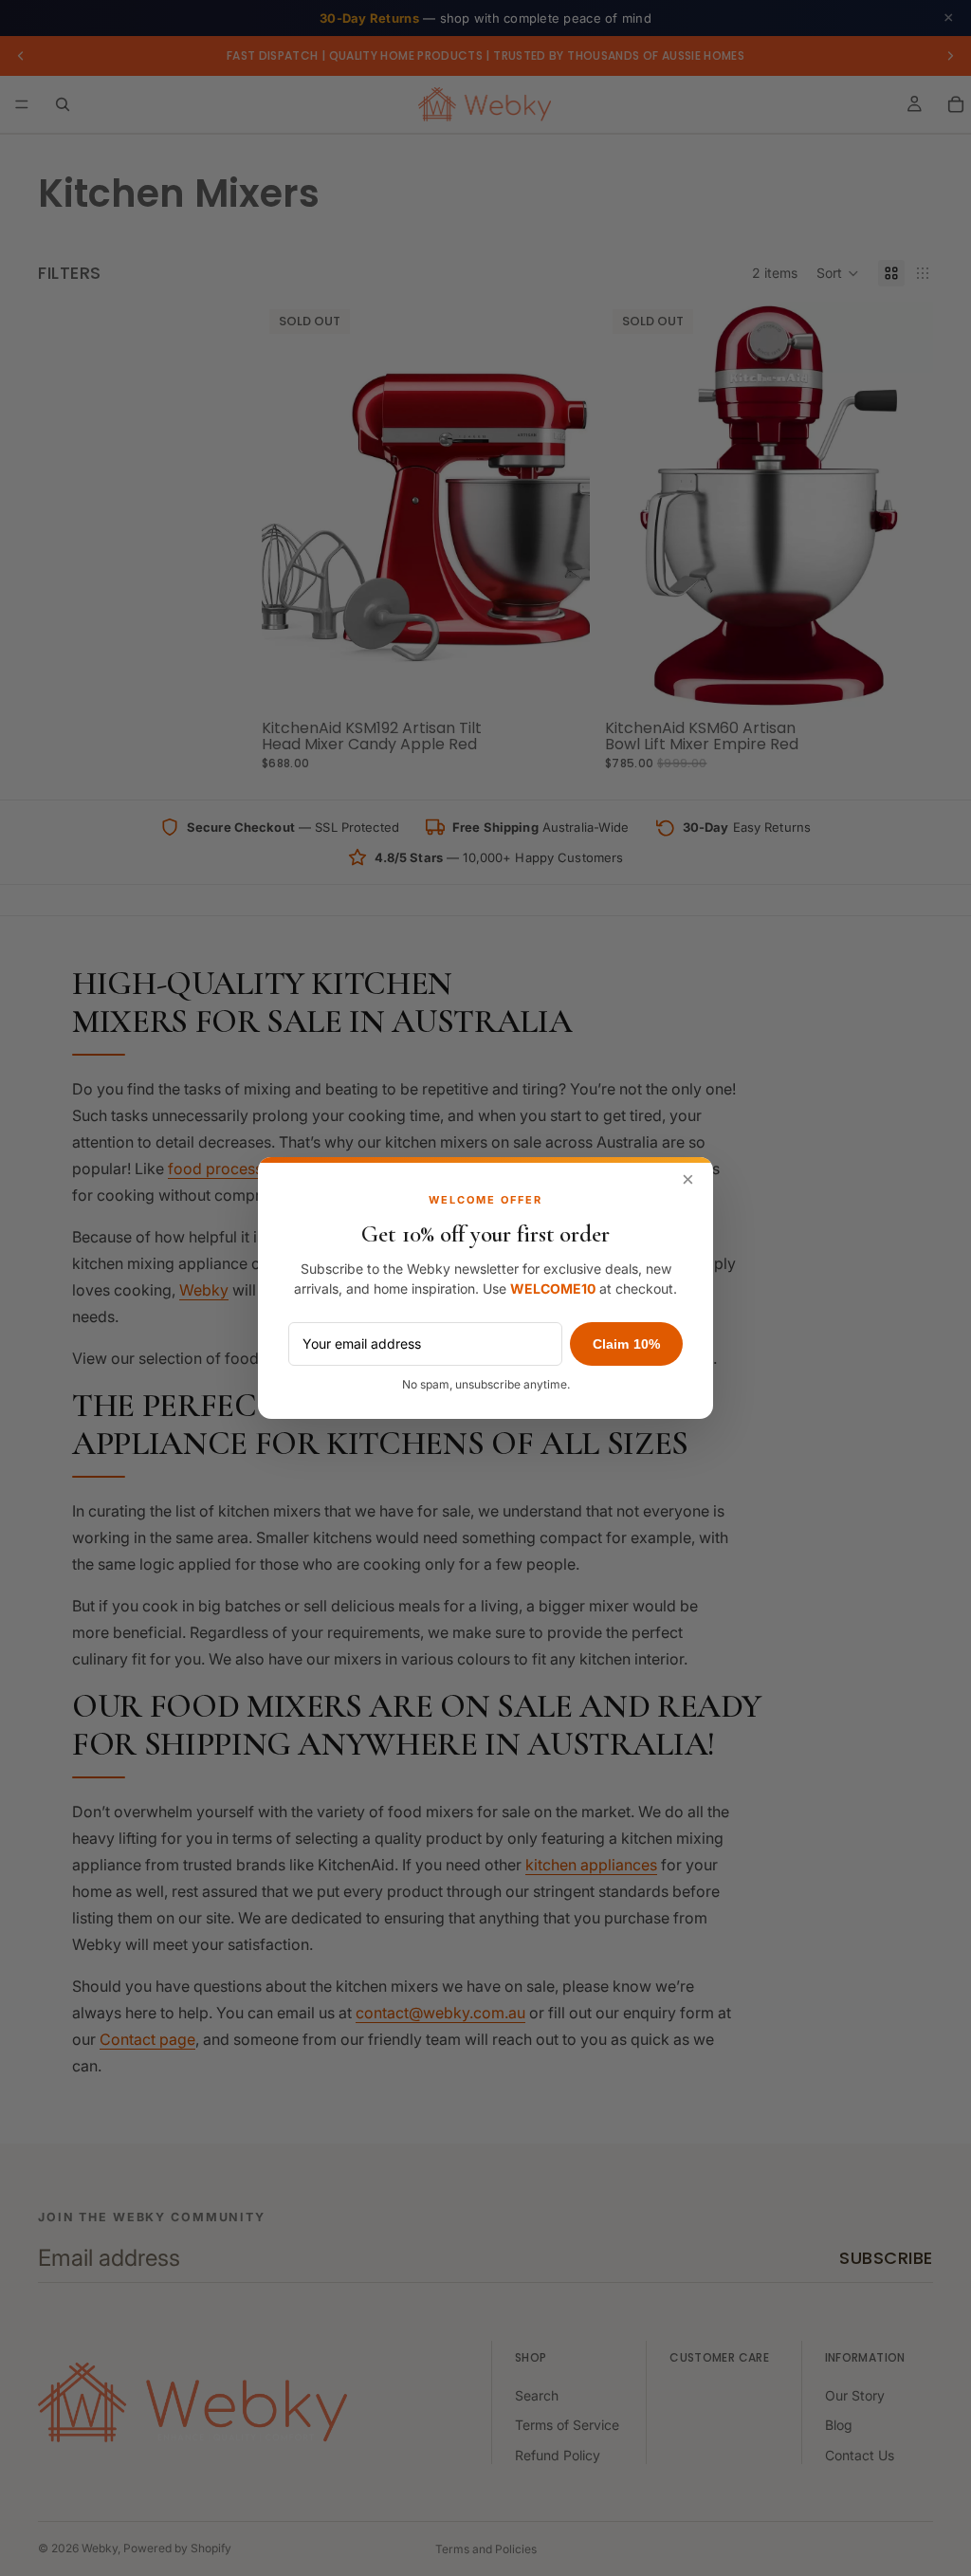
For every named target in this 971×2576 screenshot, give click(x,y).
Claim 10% (626, 1344)
